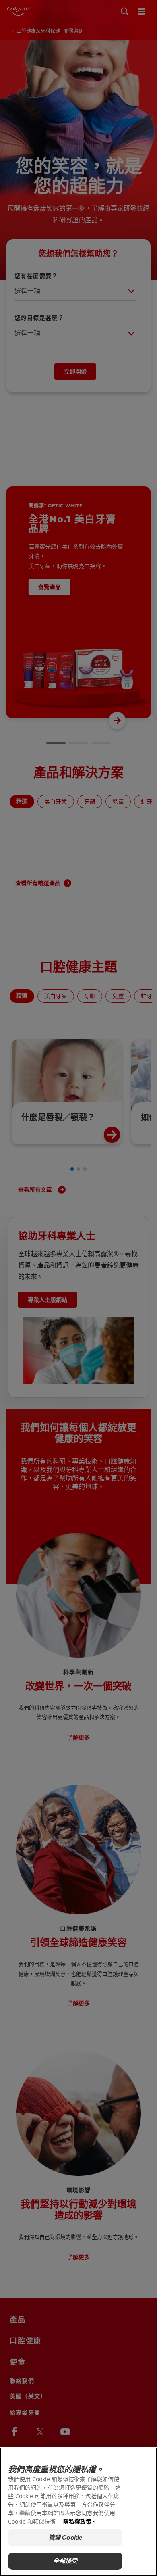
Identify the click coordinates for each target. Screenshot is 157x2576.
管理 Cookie (65, 2537)
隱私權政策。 (80, 2521)
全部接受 (65, 2561)
